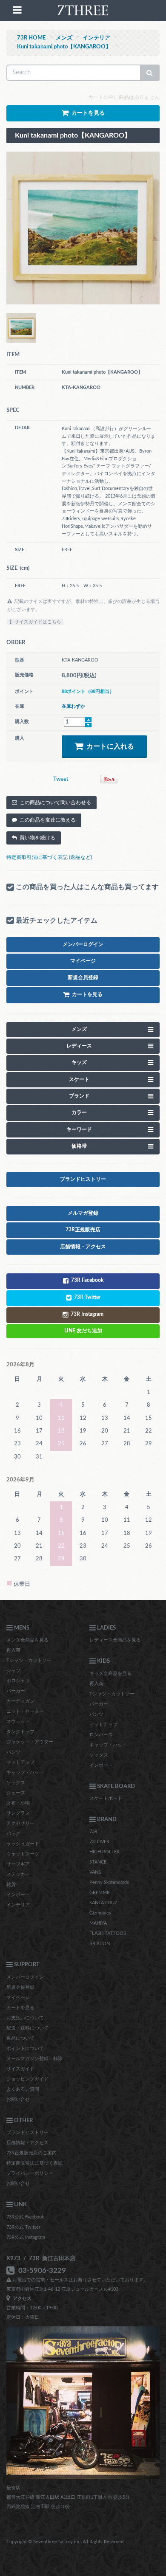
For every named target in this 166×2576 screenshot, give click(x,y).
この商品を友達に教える (46, 820)
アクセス (21, 2299)
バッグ (13, 1834)
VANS (95, 1872)
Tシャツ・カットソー (29, 1660)
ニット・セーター (25, 1711)
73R (93, 1831)
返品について (20, 2038)
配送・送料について (27, 2028)
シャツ (13, 1671)
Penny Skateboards (109, 1882)
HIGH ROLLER (104, 1852)
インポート (18, 1895)
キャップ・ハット (25, 1772)
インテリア (96, 38)
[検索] (150, 73)
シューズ (16, 1793)
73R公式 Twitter (23, 2227)
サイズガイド (20, 2069)
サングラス (18, 1813)
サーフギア (18, 1864)
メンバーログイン (25, 1977)
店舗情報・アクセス (27, 2143)
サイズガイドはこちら (37, 622)
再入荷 (13, 1650)
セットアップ (20, 1762)
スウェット (18, 1722)
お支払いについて (25, 2018)
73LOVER (99, 1842)
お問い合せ (18, 2099)
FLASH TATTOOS (108, 1933)
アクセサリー (20, 1823)
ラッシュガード (23, 1844)
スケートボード (106, 1798)
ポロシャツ (18, 1681)
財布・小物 (18, 1803)
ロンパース (101, 1735)
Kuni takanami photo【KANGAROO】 (64, 47)
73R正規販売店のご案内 (31, 2153)
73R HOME (31, 38)
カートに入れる (109, 746)
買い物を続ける (36, 838)
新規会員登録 (20, 1987)
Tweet (61, 779)
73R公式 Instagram (26, 2237)
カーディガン (20, 1701)
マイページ (18, 1997)
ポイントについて (25, 2048)
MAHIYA (98, 1923)
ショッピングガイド (27, 2079)
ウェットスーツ (23, 1854)
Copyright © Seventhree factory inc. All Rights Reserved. (66, 2542)
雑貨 (11, 1885)
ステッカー (18, 1874)
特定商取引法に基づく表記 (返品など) (49, 857)
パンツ (13, 1752)
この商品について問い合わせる (54, 802)
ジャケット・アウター (30, 1742)
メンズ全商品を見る (27, 1640)
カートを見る (20, 2008)
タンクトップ (20, 1732)
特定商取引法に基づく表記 (34, 2163)
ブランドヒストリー (27, 2133)
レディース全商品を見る (115, 1640)
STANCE (98, 1862)
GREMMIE (100, 1893)
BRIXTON (100, 1944)
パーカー (16, 1691)
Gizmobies (100, 1913)
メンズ (64, 38)
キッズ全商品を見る (110, 1674)
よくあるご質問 (23, 2089)
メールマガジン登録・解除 (34, 2059)
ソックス (16, 1783)
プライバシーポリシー (30, 2173)
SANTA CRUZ (103, 1903)
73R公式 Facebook (25, 2217)
